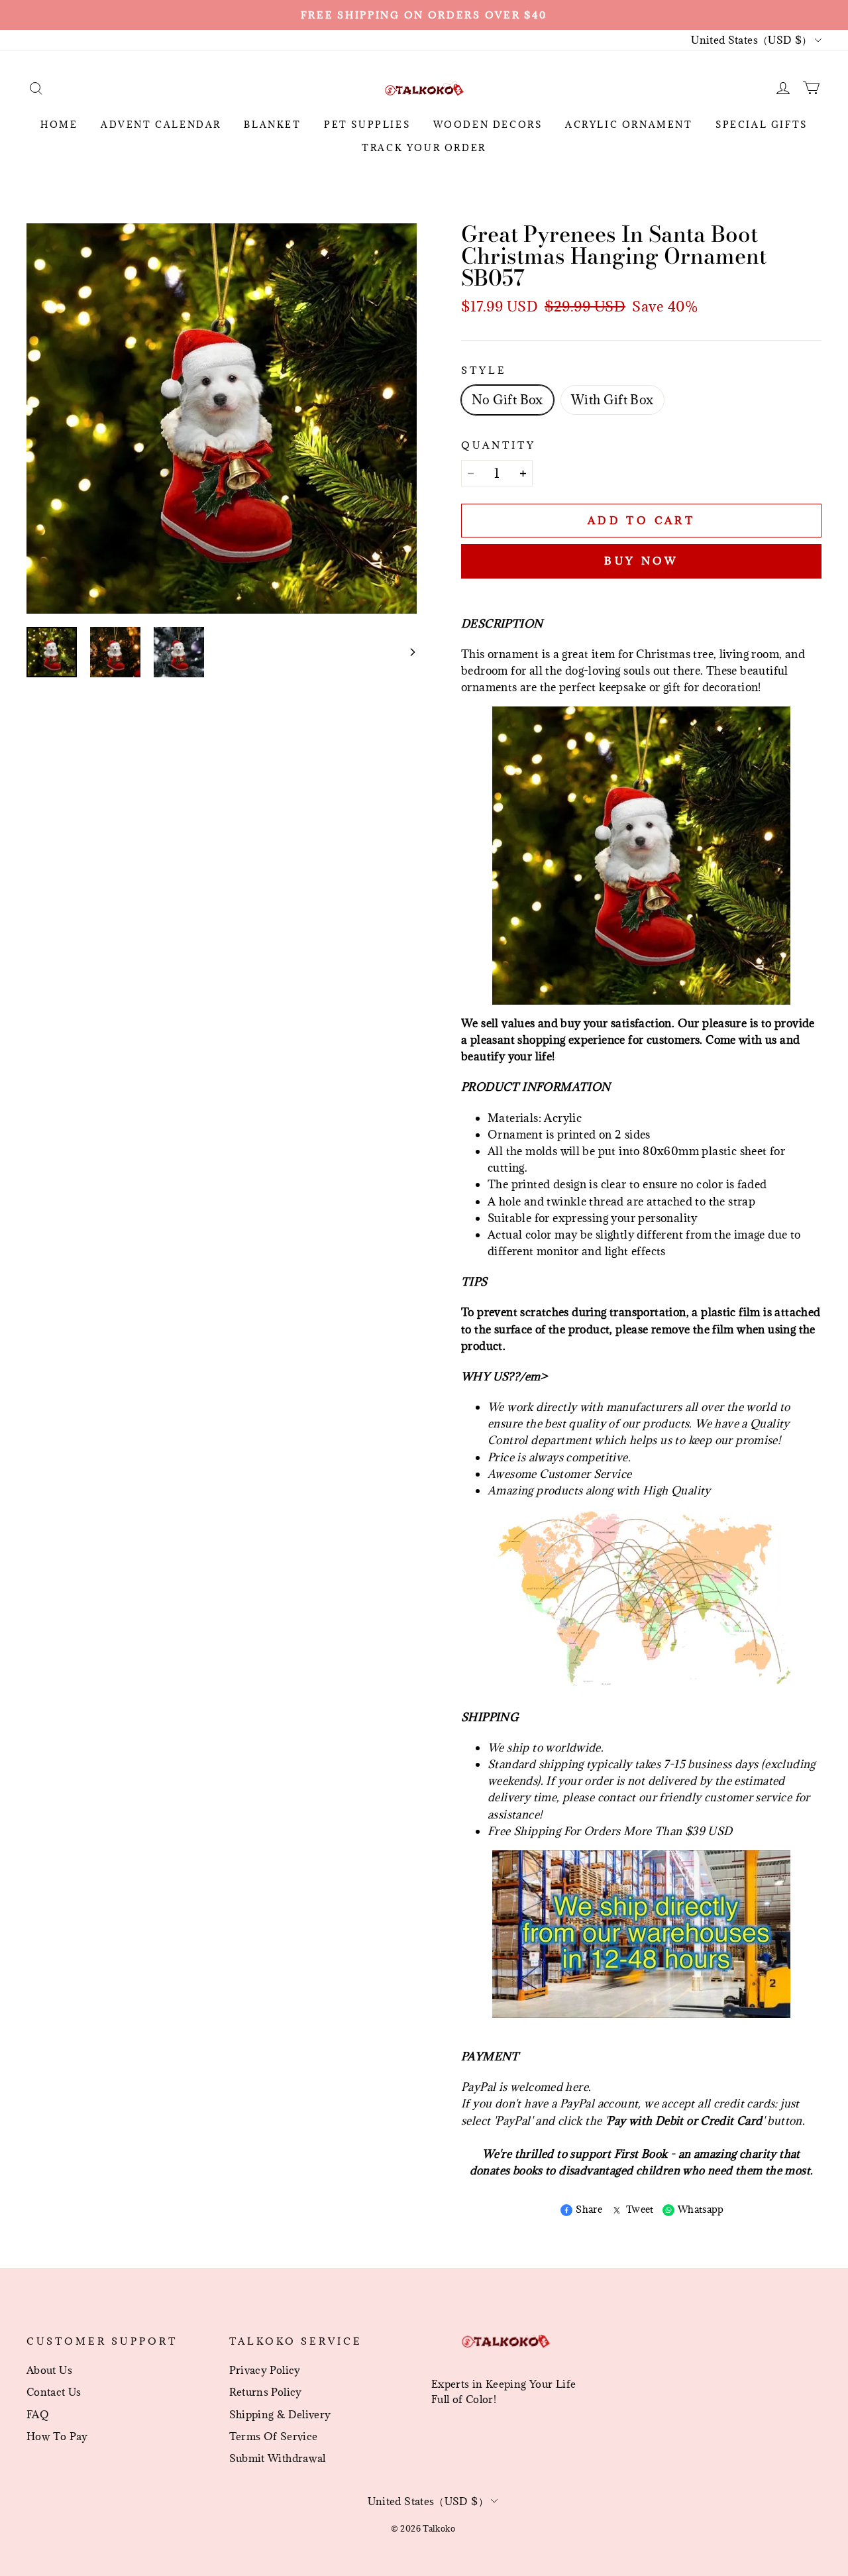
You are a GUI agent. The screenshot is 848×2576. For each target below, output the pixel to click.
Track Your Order (424, 148)
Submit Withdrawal (278, 2458)
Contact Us (54, 2392)
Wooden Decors (488, 125)
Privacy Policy (265, 2370)
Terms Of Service (274, 2436)
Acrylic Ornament (629, 125)
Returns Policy (266, 2392)
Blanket (272, 125)
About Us (49, 2370)
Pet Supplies (367, 125)
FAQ (38, 2414)
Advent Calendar (161, 125)
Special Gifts (762, 125)
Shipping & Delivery (280, 2414)
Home (59, 125)
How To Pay (57, 2436)
